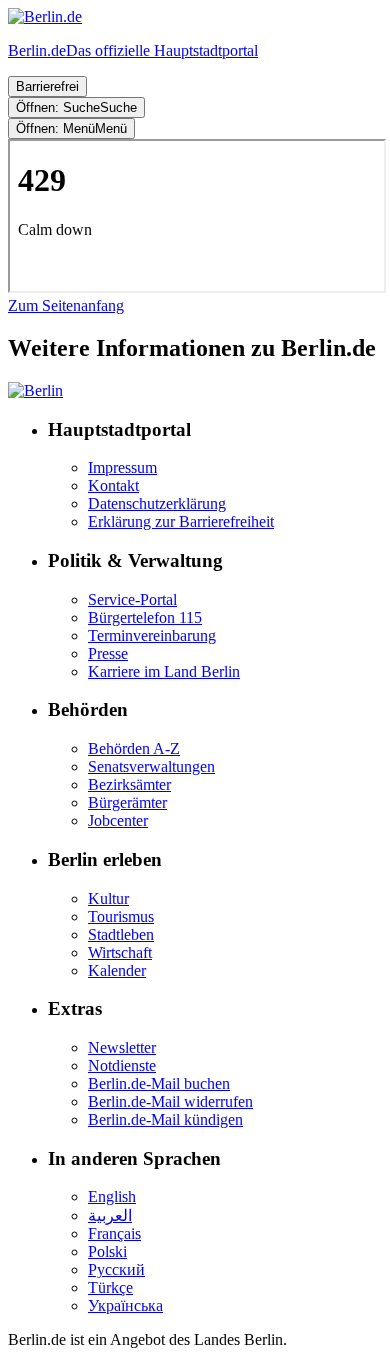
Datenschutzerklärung (157, 503)
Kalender (117, 970)
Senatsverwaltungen (151, 766)
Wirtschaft (120, 952)
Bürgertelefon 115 (145, 617)
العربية (110, 1215)
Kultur (108, 898)
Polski (107, 1251)
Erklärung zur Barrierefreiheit (181, 521)
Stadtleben (121, 934)
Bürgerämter (127, 802)
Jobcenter (118, 820)
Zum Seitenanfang (66, 305)
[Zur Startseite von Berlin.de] (35, 390)
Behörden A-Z (134, 748)
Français (114, 1233)
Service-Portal (132, 599)
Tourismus (121, 916)
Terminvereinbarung (152, 635)
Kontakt (113, 485)
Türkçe (110, 1287)
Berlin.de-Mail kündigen (165, 1119)
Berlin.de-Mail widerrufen (170, 1101)
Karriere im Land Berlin (164, 671)
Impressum (122, 467)
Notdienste (122, 1065)
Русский (116, 1269)
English (112, 1196)
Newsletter (122, 1047)
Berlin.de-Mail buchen (159, 1083)
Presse (108, 653)
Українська (125, 1305)
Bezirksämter (129, 784)
